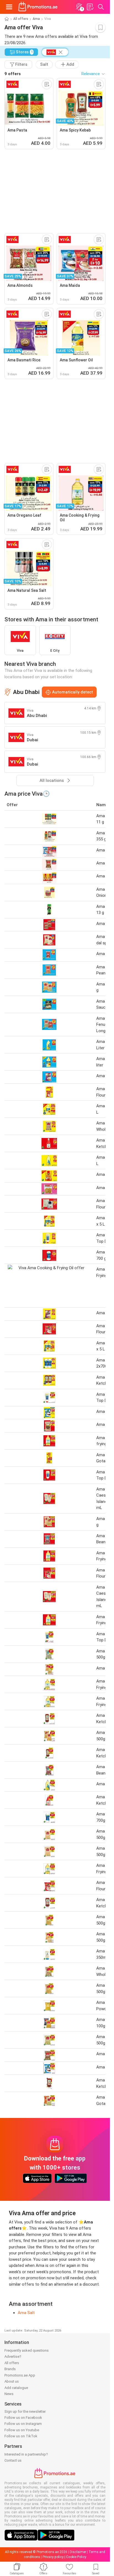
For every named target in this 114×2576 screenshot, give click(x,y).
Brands (10, 2369)
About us (12, 2381)
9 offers (13, 74)
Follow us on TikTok (21, 2436)
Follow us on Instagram (23, 2424)
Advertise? (13, 2356)
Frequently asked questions (27, 2350)
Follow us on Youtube (22, 2430)
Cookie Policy (76, 2557)
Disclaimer (78, 2552)
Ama (36, 19)
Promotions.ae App (20, 2375)
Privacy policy (53, 2557)
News (9, 2394)
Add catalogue (16, 2388)
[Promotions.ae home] (38, 7)
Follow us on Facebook (23, 2418)
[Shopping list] (90, 7)
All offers (21, 19)
